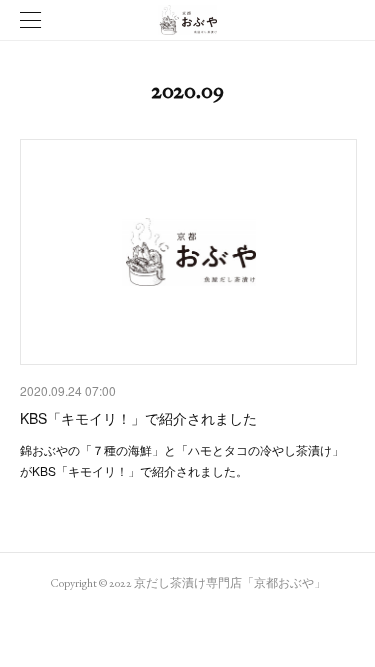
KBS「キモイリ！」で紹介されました (138, 418)
